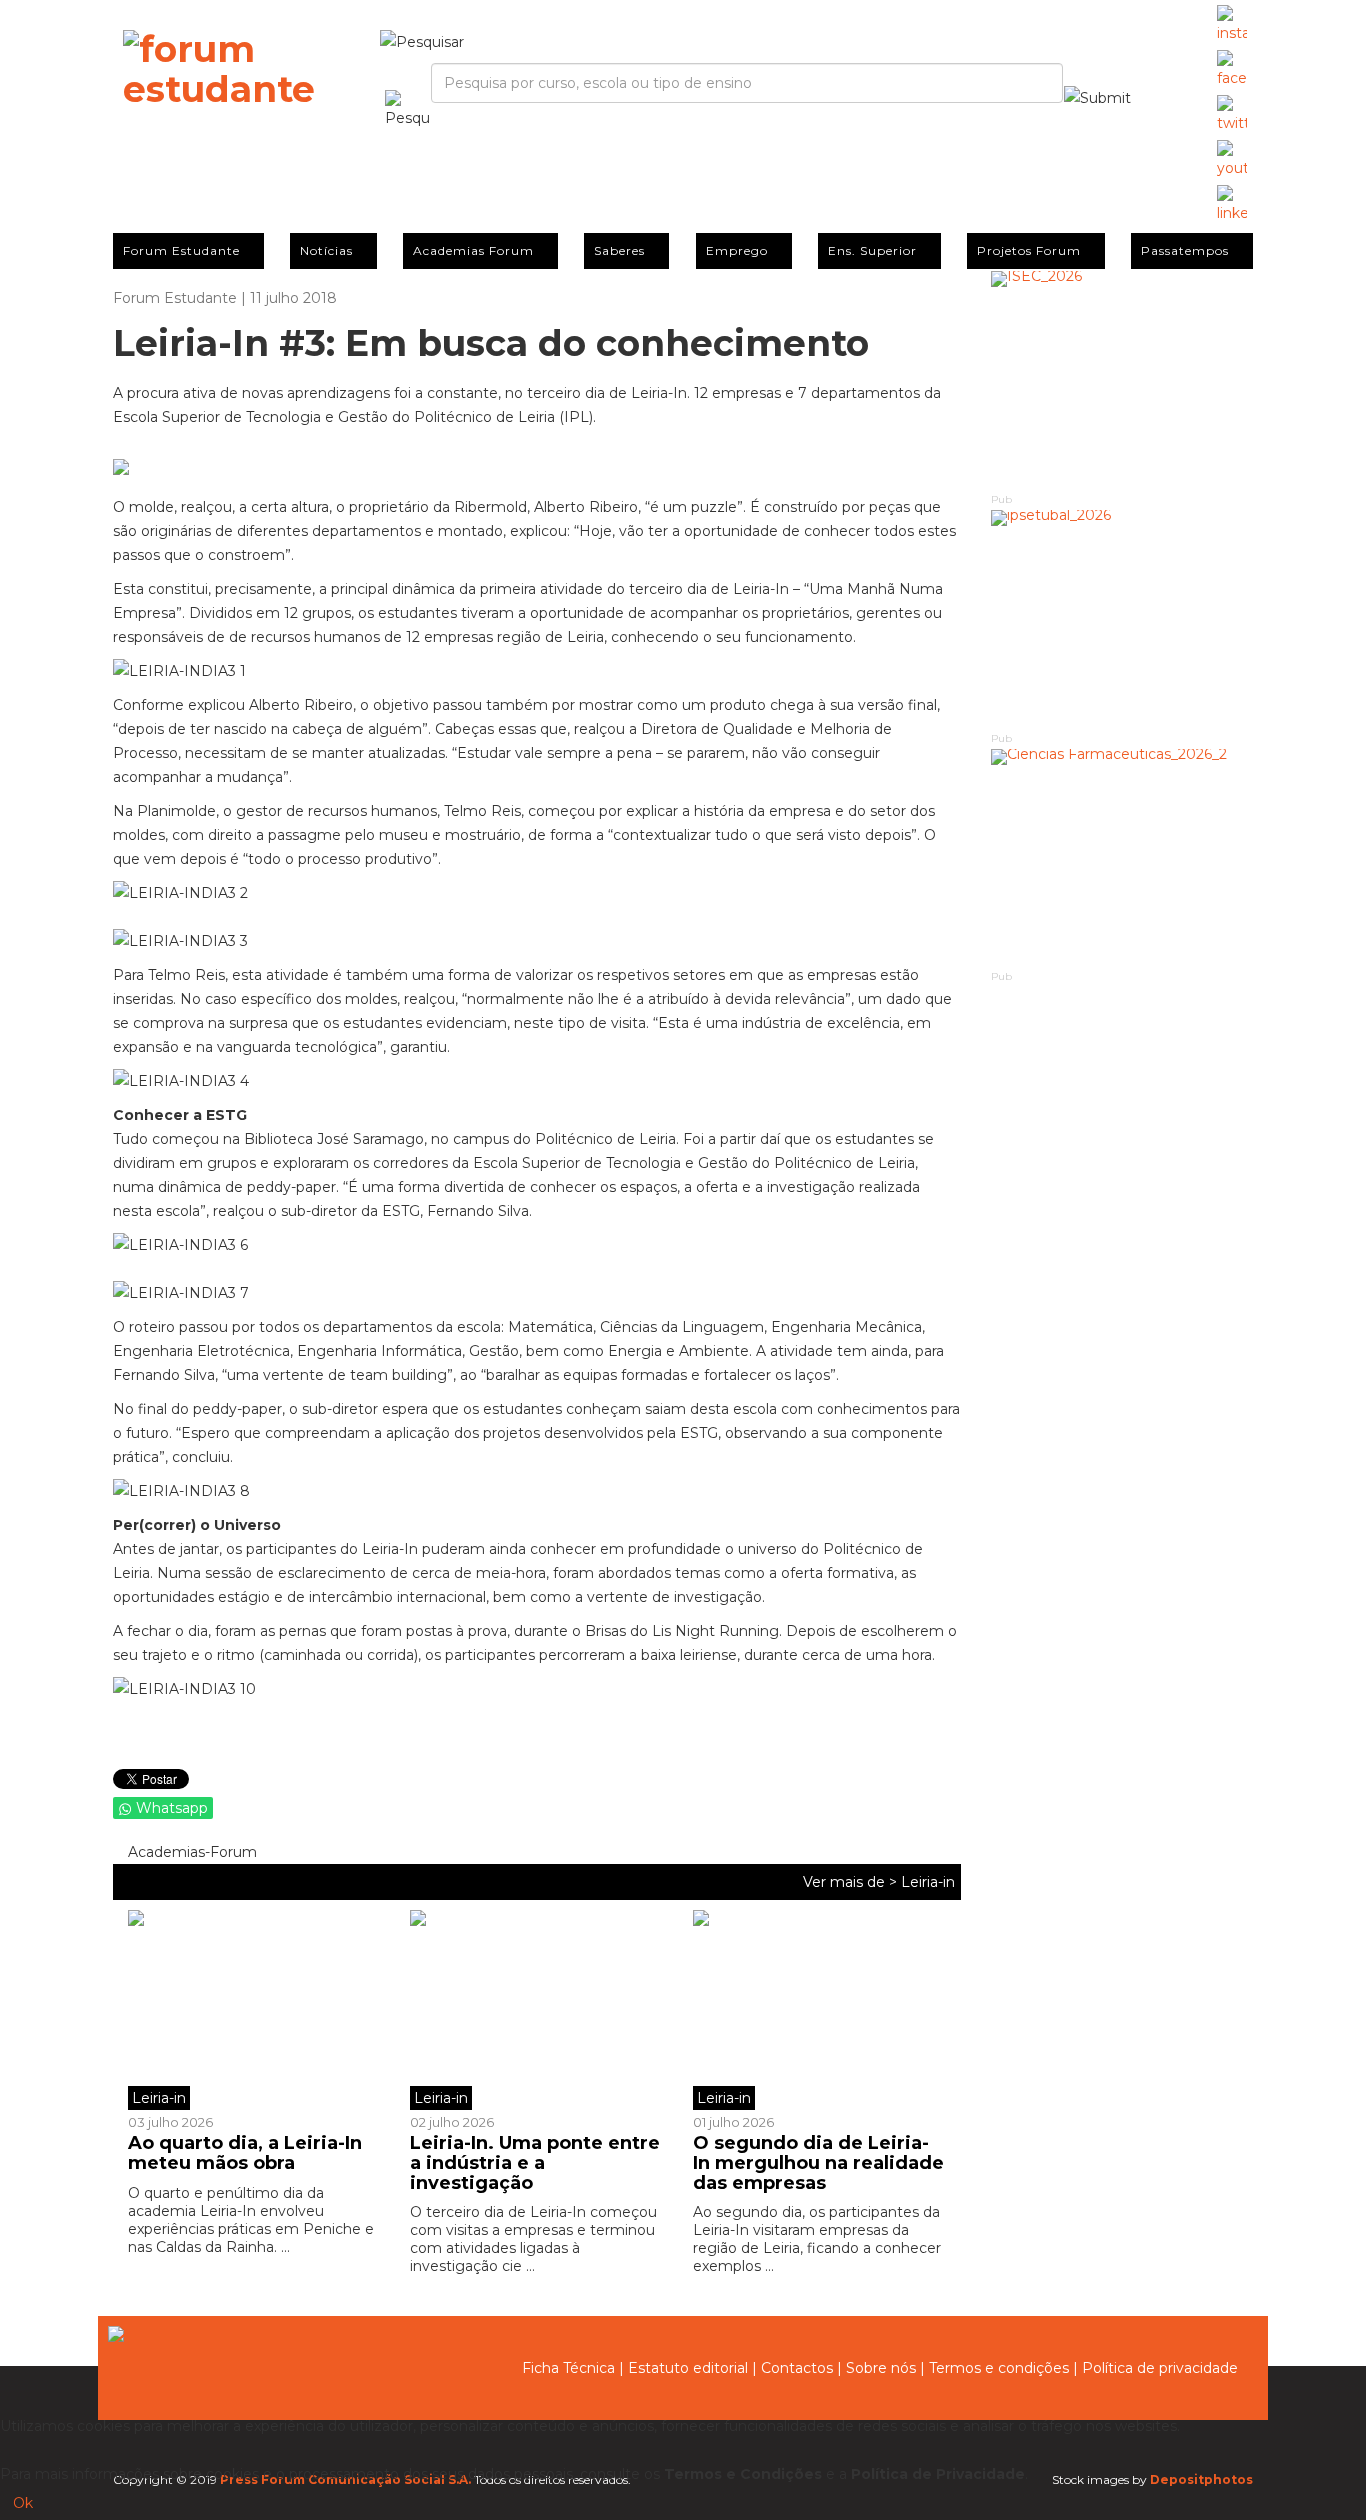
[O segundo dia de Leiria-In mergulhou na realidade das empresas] (819, 2010)
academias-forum (190, 1852)
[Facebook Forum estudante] (1232, 70)
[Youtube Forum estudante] (1232, 160)
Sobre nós (881, 2368)
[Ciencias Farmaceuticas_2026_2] (1122, 858)
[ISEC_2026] (1122, 380)
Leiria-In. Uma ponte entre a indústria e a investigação (535, 2163)
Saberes (619, 250)
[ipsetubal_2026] (1122, 619)
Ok (23, 2503)
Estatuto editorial (688, 2368)
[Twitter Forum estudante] (1232, 115)
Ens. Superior (872, 250)
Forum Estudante (181, 250)
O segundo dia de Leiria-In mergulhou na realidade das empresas (818, 2163)
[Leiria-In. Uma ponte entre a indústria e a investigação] (536, 2010)
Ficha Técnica (568, 2368)
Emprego (737, 250)
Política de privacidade (1160, 2368)
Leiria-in (928, 1882)
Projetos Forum (1029, 250)
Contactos (797, 2368)
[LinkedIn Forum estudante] (1232, 205)
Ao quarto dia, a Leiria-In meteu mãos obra (245, 2153)
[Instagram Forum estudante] (1232, 25)
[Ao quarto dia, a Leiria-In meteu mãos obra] (261, 2010)
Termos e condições (999, 2368)
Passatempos (1185, 250)
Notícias (326, 250)
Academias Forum (473, 250)
